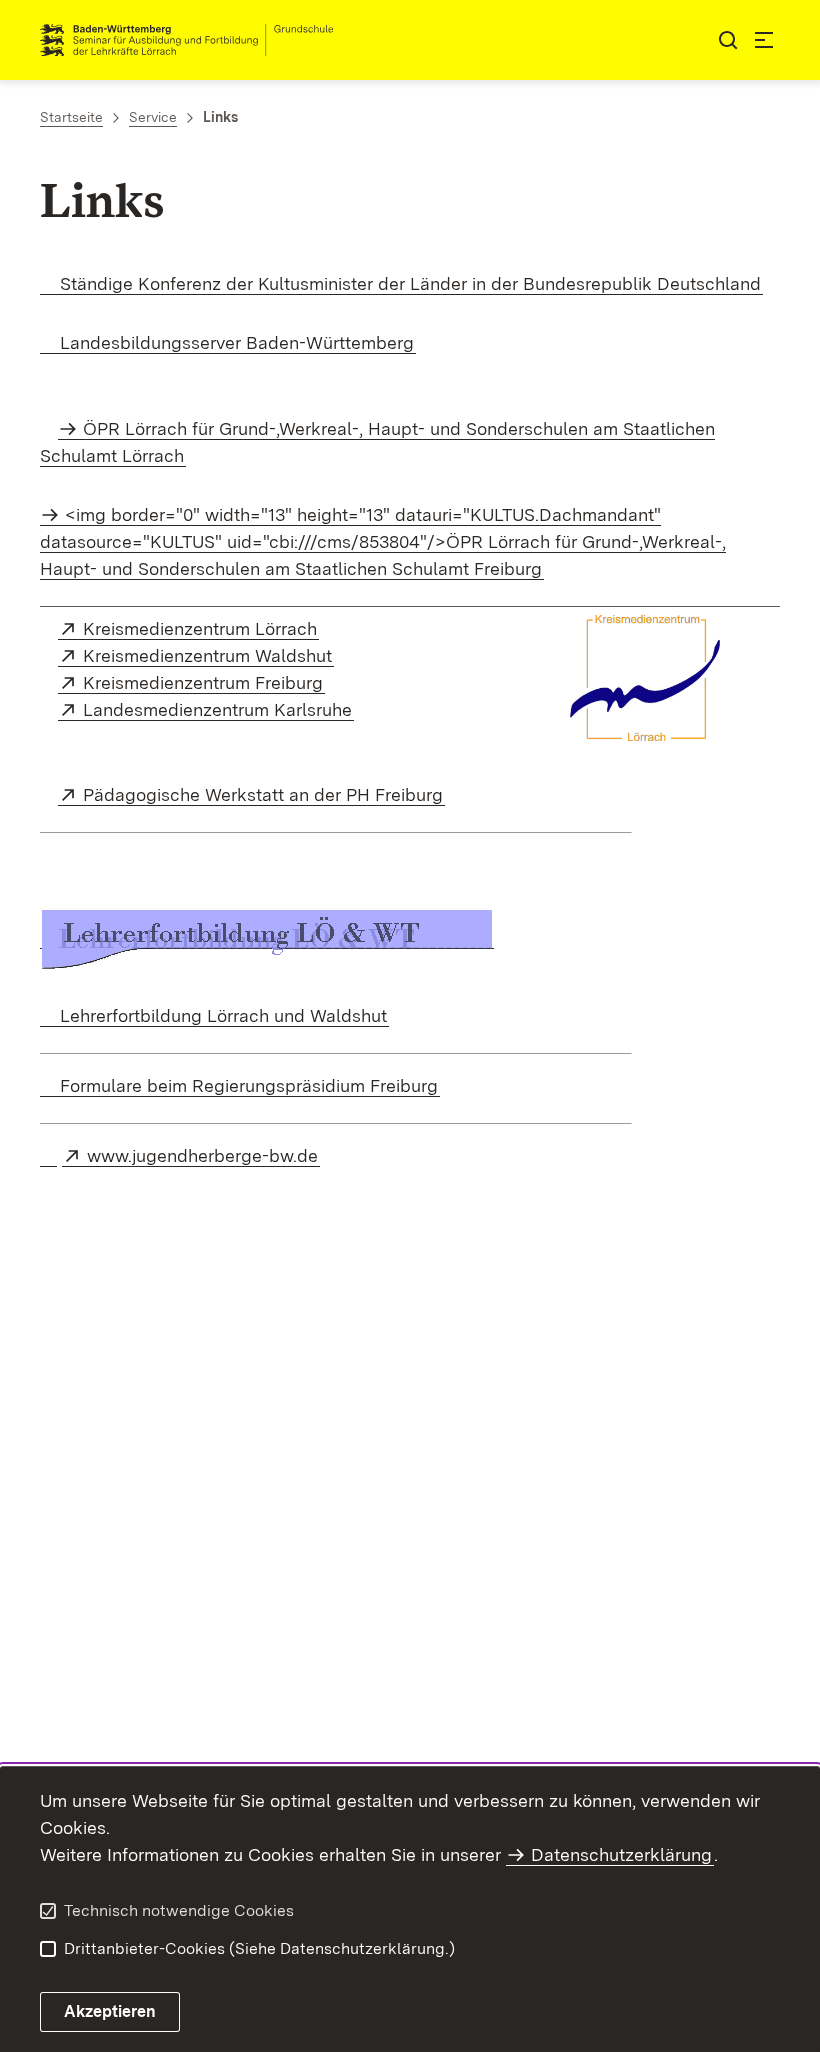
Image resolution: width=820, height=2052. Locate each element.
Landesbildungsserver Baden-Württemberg (234, 342)
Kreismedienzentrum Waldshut (208, 655)
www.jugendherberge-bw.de (203, 1155)
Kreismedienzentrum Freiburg (204, 682)
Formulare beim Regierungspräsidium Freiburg (246, 1085)
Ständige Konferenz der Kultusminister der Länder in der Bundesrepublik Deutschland (408, 283)
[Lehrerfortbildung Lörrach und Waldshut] (267, 937)
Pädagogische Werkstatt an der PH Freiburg (264, 794)
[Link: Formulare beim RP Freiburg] (48, 1155)
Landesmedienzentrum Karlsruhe (218, 709)
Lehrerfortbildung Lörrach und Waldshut (221, 1015)
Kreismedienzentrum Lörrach (201, 628)
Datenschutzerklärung (621, 1854)
